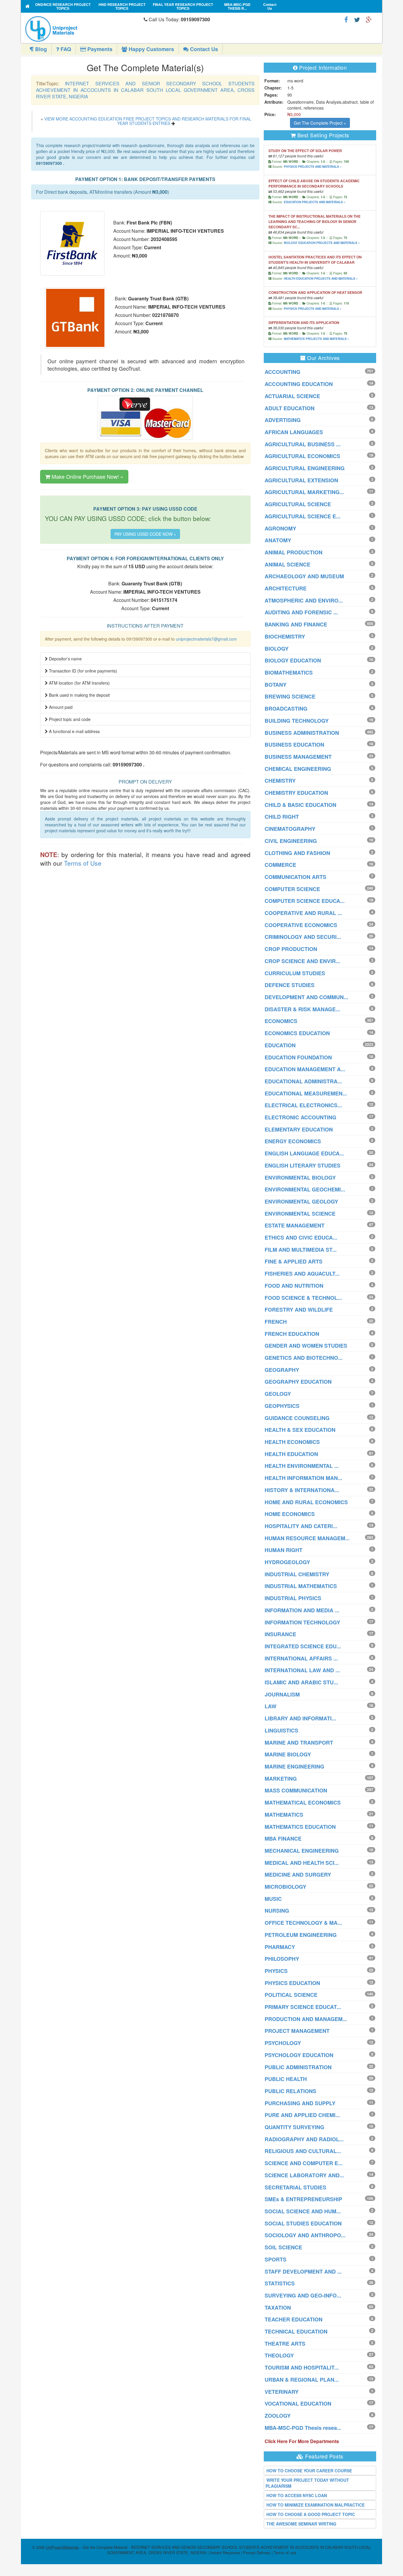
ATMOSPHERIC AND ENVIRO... (304, 600)
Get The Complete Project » (320, 123)
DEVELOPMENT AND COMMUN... (306, 997)
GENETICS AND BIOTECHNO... (304, 1358)
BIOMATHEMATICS (289, 673)
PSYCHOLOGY (283, 2043)
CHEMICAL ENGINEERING (298, 769)
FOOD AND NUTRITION (294, 1286)
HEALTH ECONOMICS (292, 1442)
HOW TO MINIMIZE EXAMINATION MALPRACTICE (316, 2505)
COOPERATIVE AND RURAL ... (303, 913)
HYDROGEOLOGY (287, 1562)
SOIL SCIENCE (283, 2247)
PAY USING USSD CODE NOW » (145, 534)
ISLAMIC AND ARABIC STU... (301, 1682)
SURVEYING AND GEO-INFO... (303, 2295)
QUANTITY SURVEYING (294, 2127)
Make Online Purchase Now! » (87, 476)
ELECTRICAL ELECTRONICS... (303, 1105)
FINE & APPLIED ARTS (294, 1261)
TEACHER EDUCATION (294, 2319)
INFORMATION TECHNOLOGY (302, 1622)
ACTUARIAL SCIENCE (292, 396)
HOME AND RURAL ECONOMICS (306, 1502)
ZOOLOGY (278, 2416)
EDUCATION (280, 1045)
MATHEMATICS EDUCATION (300, 1827)
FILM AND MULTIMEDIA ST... (301, 1250)
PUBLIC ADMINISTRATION (298, 2067)
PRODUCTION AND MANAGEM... (306, 2019)
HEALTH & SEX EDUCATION (300, 1430)
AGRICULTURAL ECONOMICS (302, 456)
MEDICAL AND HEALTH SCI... (302, 1863)
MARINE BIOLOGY (288, 1754)
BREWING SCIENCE (290, 696)
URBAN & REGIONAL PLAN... (302, 2380)
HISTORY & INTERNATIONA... (302, 1490)
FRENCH (276, 1322)
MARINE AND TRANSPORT (299, 1743)
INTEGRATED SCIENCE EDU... (303, 1646)
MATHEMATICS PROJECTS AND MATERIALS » (317, 339)
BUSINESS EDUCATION (294, 745)
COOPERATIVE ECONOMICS (301, 925)
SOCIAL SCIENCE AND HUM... (303, 2211)
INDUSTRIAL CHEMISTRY (297, 1574)
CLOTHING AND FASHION (297, 853)
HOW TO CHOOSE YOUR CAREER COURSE (309, 2471)
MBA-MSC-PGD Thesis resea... (303, 2428)
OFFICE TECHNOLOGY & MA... (303, 1923)
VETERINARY (282, 2392)
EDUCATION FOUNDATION (298, 1057)
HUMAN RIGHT (284, 1550)
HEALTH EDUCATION (291, 1454)
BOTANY (276, 685)
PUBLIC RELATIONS (290, 2091)
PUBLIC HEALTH (286, 2079)
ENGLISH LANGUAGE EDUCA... (304, 1153)
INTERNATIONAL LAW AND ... (302, 1670)
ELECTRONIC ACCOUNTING (300, 1117)
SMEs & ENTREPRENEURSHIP (303, 2199)
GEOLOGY (278, 1394)
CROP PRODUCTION (291, 949)
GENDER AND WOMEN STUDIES (306, 1346)
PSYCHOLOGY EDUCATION (299, 2055)
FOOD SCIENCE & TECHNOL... (303, 1298)
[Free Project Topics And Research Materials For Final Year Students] (28, 6)
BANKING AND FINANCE (296, 624)
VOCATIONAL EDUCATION (298, 2404)
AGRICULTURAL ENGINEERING (305, 468)
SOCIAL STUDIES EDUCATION (303, 2223)
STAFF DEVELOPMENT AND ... (303, 2271)
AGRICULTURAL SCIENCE (298, 504)
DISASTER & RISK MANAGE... (302, 1009)
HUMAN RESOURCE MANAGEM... (307, 1538)
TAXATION (278, 2308)
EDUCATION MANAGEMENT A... (305, 1069)
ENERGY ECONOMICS (293, 1141)
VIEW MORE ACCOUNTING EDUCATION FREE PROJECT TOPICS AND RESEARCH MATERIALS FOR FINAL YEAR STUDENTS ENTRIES (148, 121)
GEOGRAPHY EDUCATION (298, 1382)
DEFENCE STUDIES (290, 985)
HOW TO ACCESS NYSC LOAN (297, 2495)
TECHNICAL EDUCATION (296, 2331)
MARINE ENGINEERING (294, 1766)
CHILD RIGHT (282, 817)
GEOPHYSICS (282, 1406)
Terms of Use (83, 863)
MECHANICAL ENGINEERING (302, 1851)
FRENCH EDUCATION (292, 1334)
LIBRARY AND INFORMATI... (300, 1718)
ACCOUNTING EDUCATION (299, 384)
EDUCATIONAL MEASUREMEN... (306, 1093)
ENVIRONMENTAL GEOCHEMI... (305, 1189)
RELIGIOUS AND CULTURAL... (303, 2151)
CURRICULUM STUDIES (295, 973)
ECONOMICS (281, 1021)
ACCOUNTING (282, 372)
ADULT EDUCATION (290, 408)
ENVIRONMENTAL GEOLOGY (301, 1201)
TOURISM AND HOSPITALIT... (302, 2367)
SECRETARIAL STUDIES (295, 2187)
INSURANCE (280, 1634)
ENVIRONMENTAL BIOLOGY (300, 1178)
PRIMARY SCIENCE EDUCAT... (303, 2007)
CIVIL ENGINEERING (291, 841)
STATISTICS (280, 2283)
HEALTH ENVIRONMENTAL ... (302, 1466)
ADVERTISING (283, 420)
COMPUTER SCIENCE (292, 889)
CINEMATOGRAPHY (290, 829)
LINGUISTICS (281, 1730)
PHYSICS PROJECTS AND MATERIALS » (313, 167)
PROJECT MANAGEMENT (297, 2031)
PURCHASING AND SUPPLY (300, 2103)
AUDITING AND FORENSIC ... (301, 612)
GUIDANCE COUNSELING (297, 1418)
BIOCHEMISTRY (285, 636)
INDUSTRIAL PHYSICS (293, 1598)
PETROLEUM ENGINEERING (301, 1935)
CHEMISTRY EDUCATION (296, 793)
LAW (271, 1706)
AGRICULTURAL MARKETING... (304, 492)
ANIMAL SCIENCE (287, 564)
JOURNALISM (282, 1694)
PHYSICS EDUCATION (292, 1983)
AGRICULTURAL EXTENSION (301, 480)
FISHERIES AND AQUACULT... (302, 1274)
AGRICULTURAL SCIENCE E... (303, 516)
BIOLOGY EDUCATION (293, 660)
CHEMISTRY (280, 781)
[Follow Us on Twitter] (357, 19)
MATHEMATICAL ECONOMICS (303, 1802)
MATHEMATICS (284, 1815)
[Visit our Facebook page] (346, 19)
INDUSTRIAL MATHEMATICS (301, 1586)
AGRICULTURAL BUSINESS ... (303, 444)
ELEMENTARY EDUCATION (299, 1129)
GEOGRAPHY (282, 1370)
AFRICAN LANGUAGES (294, 432)
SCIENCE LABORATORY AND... (304, 2175)
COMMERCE (280, 865)
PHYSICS (276, 1971)
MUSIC (273, 1899)
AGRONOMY (280, 528)
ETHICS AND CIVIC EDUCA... (301, 1237)
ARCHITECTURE (286, 588)
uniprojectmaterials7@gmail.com (206, 639)
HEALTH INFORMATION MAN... (303, 1478)
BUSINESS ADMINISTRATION (302, 733)
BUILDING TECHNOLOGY (297, 721)
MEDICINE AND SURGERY (298, 1875)
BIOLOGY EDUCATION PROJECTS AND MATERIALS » (322, 243)
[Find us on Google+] (369, 19)
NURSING (277, 1911)
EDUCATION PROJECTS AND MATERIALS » (315, 202)
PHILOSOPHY (282, 1959)
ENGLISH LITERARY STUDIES (303, 1165)
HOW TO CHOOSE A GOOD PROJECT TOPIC (311, 2514)
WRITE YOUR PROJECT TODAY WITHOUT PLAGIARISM (307, 2483)
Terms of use (285, 2553)
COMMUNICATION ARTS (295, 877)
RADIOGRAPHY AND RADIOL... (304, 2139)
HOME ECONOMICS (290, 1514)
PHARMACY (280, 1947)
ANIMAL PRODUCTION (294, 552)
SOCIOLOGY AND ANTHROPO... (305, 2235)
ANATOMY (278, 540)
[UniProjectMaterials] (83, 29)
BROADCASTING (286, 709)
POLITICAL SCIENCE (291, 1995)
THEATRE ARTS (285, 2344)
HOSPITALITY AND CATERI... (301, 1526)
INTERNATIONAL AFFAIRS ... (301, 1658)
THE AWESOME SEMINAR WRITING (301, 2524)
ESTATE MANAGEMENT (295, 1225)
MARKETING (281, 1779)
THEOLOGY (279, 2355)
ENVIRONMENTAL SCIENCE (300, 1214)
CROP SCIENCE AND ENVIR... (302, 961)
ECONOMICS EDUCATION (297, 1033)
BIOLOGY (277, 649)
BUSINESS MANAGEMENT (298, 757)
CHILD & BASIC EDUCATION (300, 805)
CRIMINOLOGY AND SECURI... (303, 937)
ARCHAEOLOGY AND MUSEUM (304, 576)
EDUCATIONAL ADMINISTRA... (303, 1081)
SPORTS (276, 2259)
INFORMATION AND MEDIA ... (302, 1610)
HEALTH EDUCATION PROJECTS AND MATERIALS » (321, 279)
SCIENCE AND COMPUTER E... (304, 2163)
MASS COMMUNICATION (296, 1790)
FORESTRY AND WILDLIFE (299, 1310)
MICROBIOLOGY (285, 1887)
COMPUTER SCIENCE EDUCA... (305, 901)
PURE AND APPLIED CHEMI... (302, 2115)
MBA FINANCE (283, 1839)
